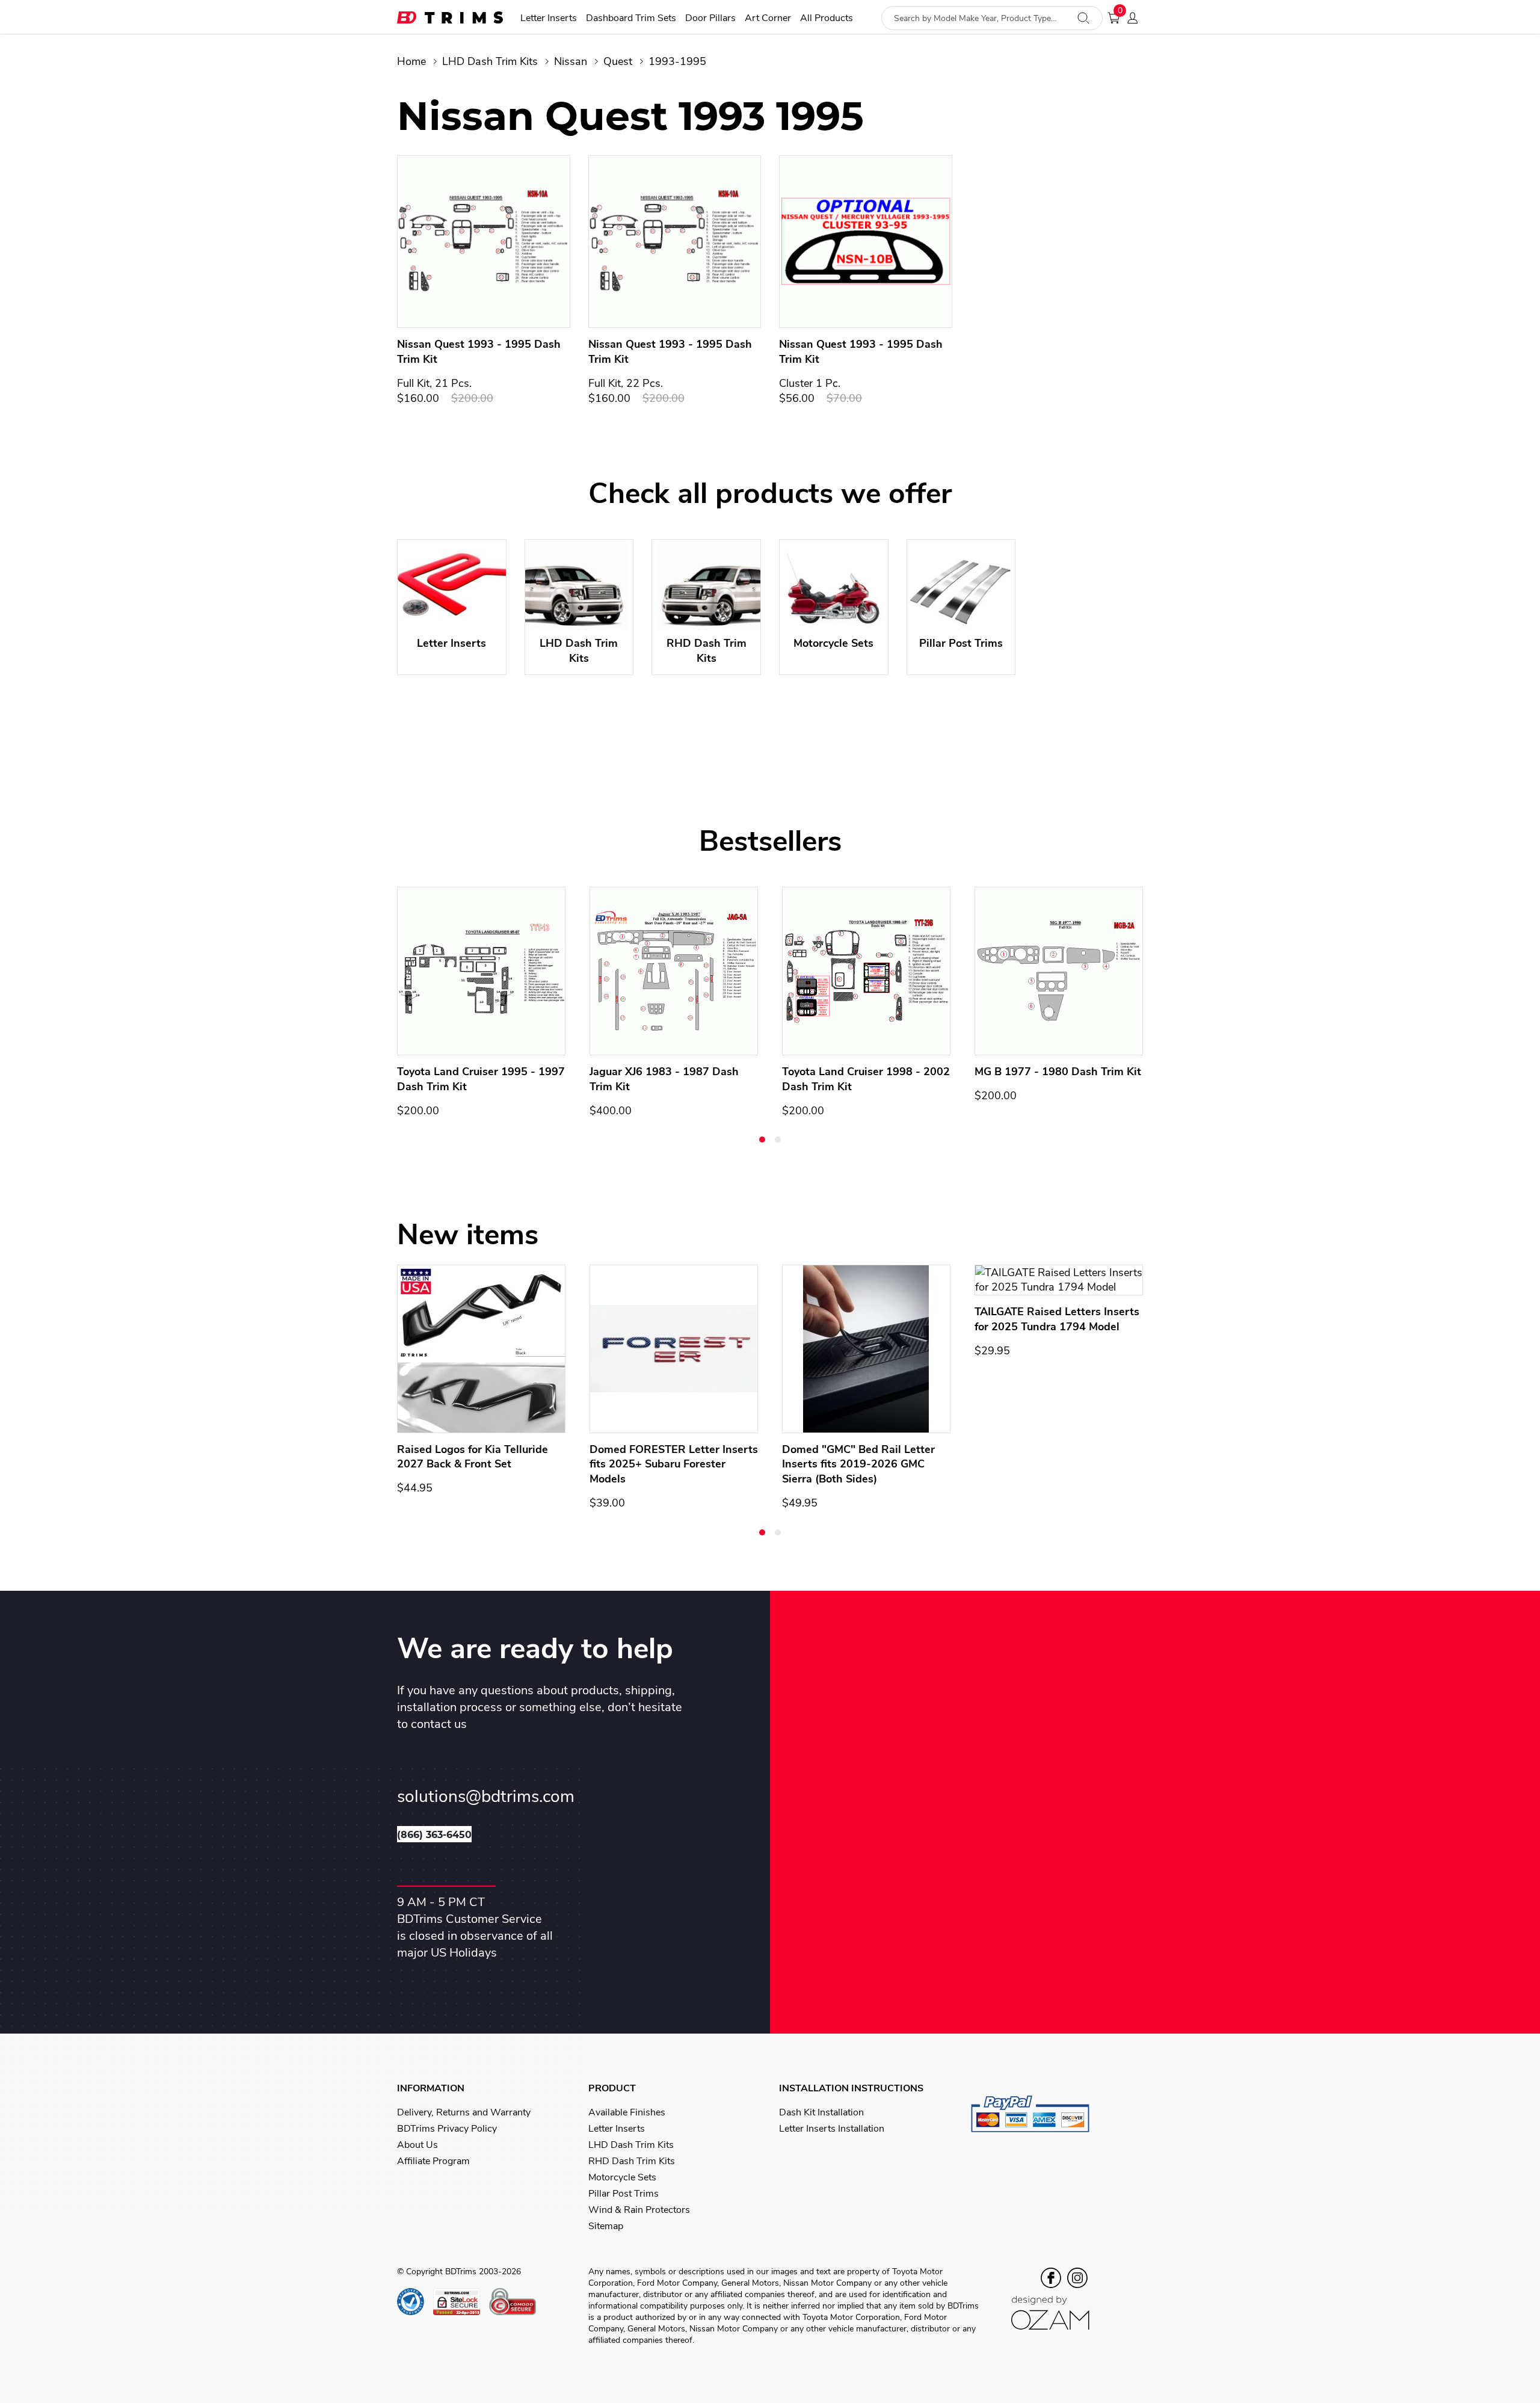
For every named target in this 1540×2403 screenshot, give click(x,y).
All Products (827, 18)
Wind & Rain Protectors (639, 2210)
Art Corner (768, 18)
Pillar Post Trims (624, 2194)
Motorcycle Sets (622, 2177)
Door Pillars (710, 18)
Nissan (571, 61)
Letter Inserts (549, 18)
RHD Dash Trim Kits (632, 2161)
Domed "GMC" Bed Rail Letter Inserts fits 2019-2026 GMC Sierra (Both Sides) (858, 1464)
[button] (762, 1140)
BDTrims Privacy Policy (447, 2129)
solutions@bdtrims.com (486, 1797)
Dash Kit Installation (821, 2112)
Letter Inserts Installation (832, 2129)
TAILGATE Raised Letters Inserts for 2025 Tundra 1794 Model (1057, 1319)
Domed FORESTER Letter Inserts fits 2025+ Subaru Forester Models (674, 1464)
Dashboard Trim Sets (631, 18)
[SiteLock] (461, 2302)
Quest (618, 61)
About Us (417, 2145)
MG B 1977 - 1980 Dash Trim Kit (1058, 1072)
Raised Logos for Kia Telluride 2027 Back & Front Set (473, 1457)
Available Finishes (627, 2112)
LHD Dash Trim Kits (490, 61)
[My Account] (1136, 18)
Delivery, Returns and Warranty (464, 2112)
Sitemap (606, 2226)
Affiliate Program (433, 2161)
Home (411, 61)
